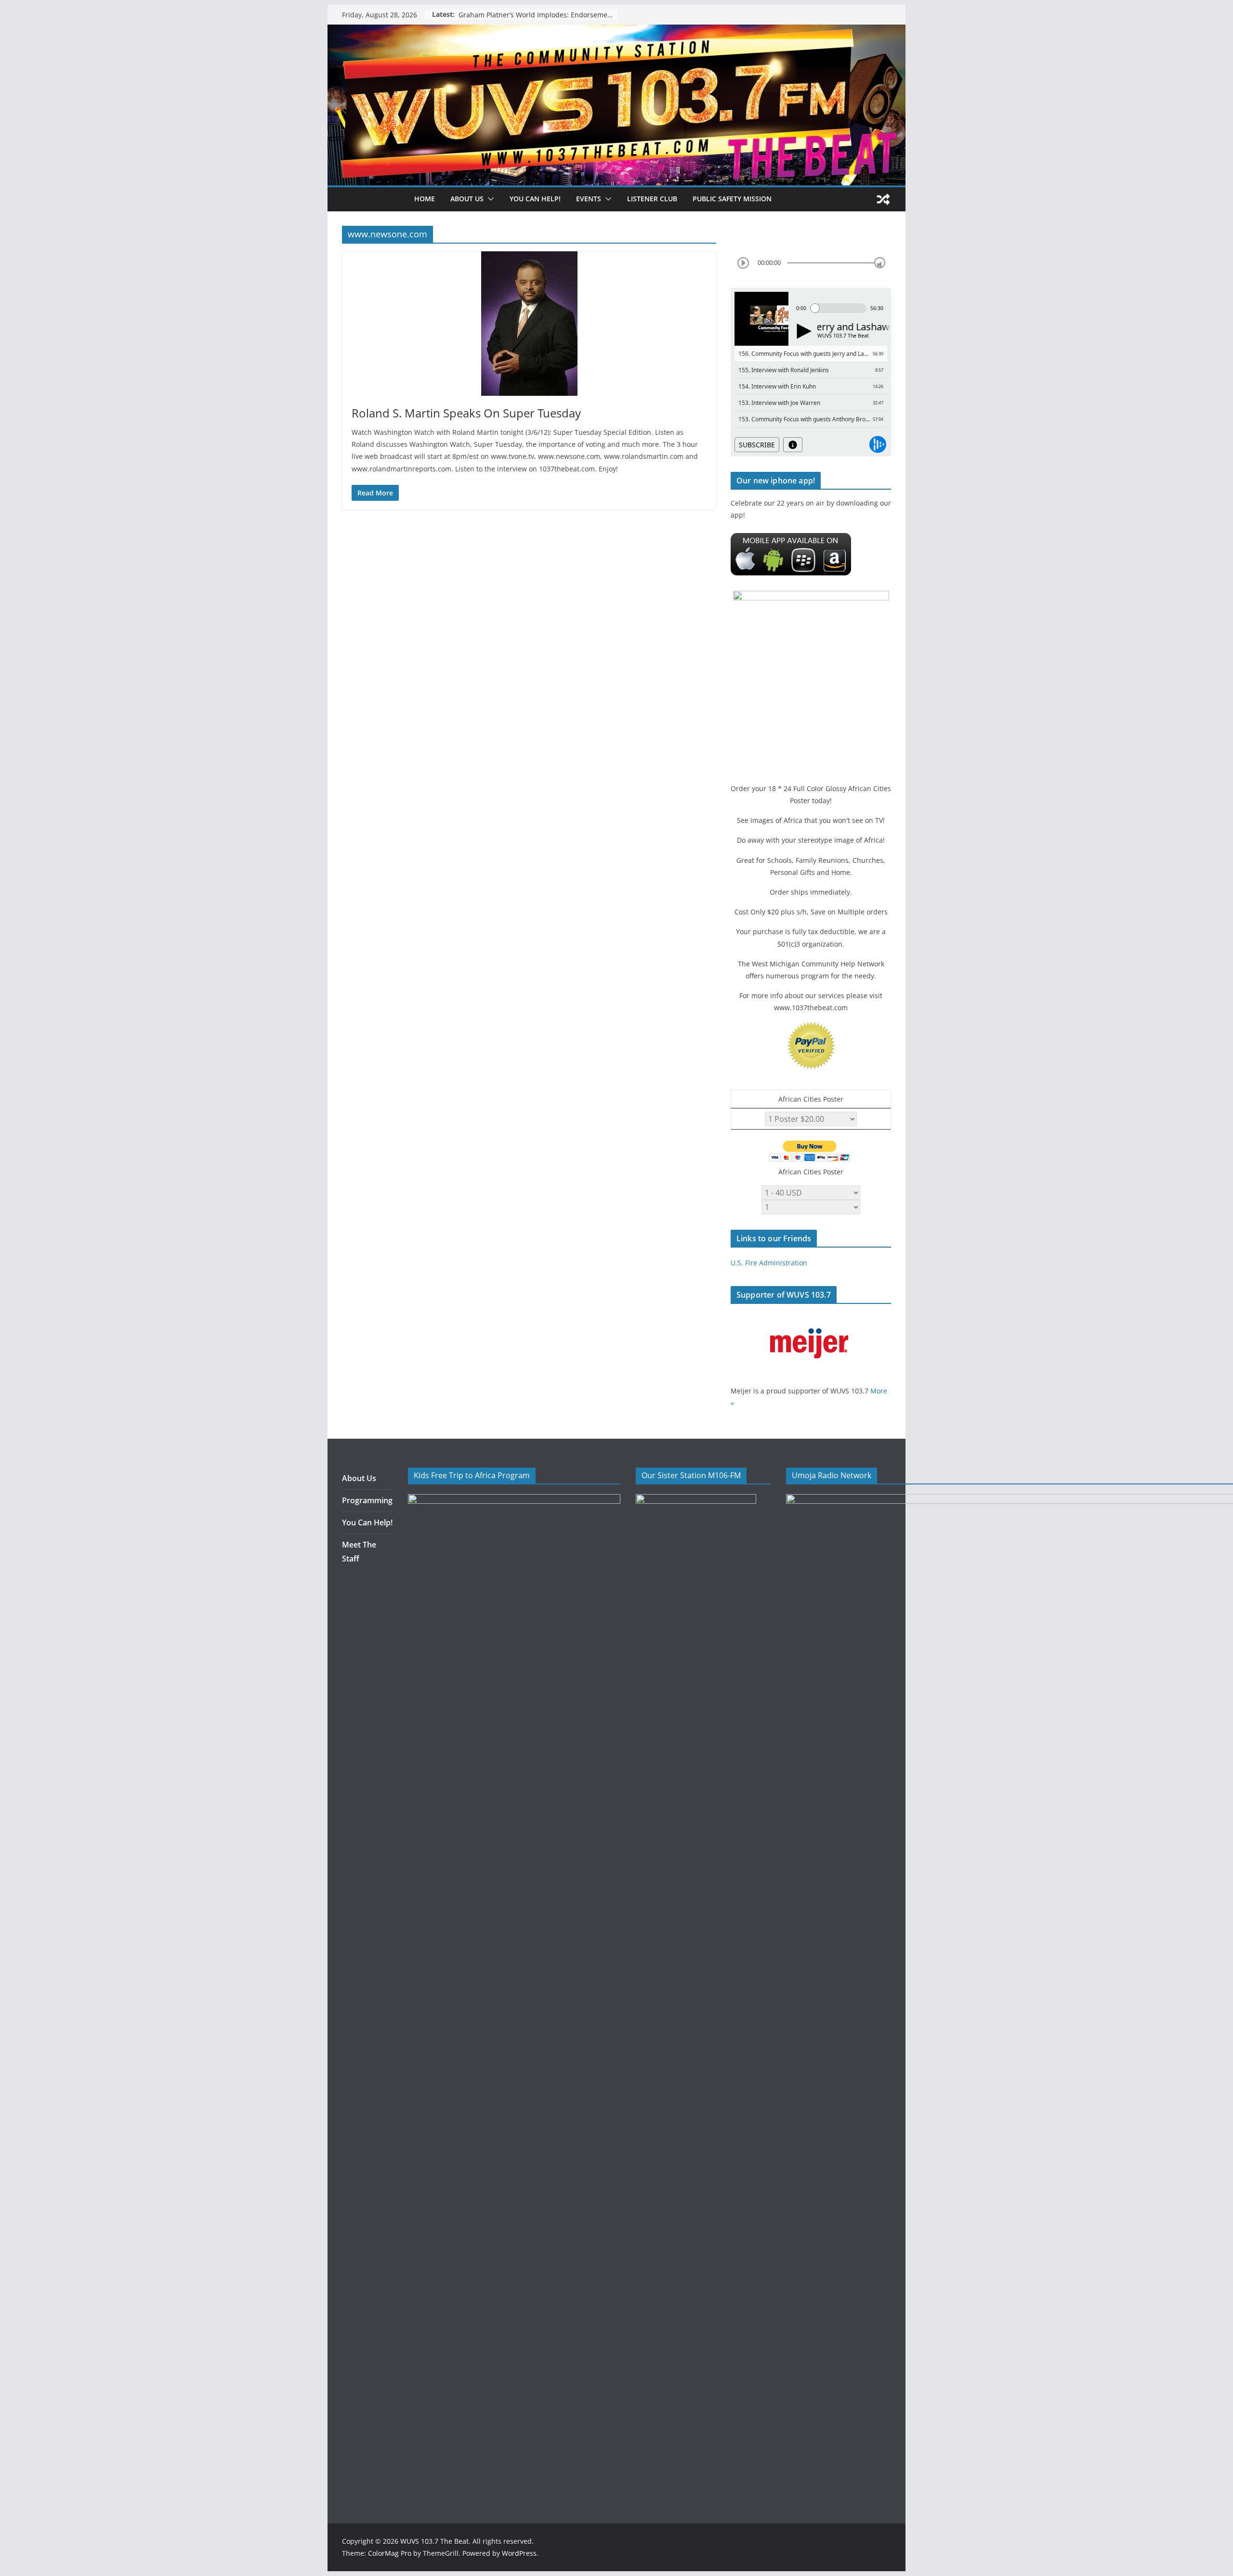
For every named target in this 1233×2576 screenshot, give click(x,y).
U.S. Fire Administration (769, 1263)
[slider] (880, 263)
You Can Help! (535, 199)
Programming (367, 1500)
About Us (359, 1478)
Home (425, 199)
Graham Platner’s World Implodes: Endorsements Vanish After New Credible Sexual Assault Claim (538, 15)
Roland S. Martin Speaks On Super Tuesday (466, 413)
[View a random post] (883, 199)
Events (589, 199)
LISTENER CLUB (652, 199)
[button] (489, 199)
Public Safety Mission (732, 199)
